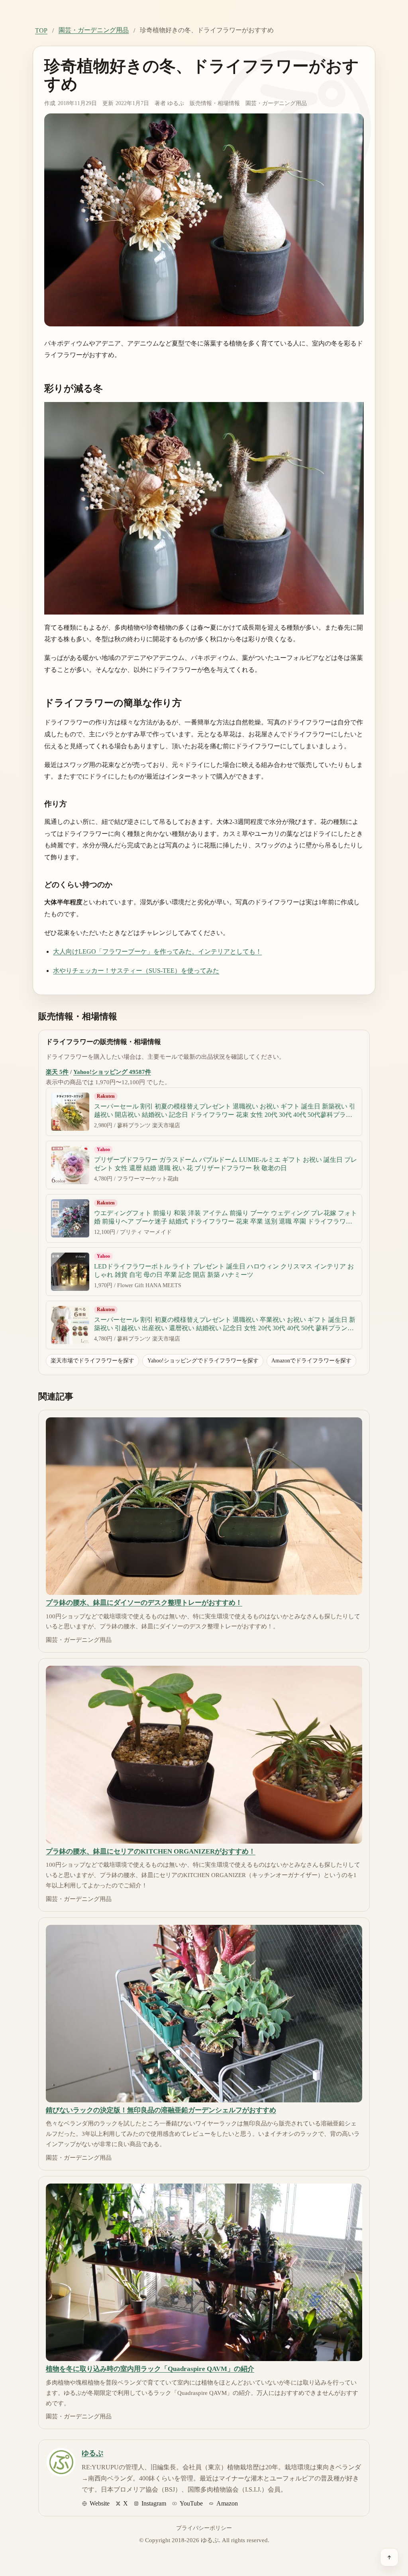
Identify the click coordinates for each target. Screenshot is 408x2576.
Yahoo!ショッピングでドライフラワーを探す (203, 1360)
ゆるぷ (176, 103)
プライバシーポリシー (204, 2528)
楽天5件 (57, 1072)
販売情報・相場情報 (215, 103)
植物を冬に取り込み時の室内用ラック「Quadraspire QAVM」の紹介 (150, 2369)
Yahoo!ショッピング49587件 (112, 1072)
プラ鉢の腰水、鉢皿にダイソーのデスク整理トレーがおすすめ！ (144, 1603)
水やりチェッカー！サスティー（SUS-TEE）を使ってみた (136, 971)
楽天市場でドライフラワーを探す (92, 1360)
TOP (41, 30)
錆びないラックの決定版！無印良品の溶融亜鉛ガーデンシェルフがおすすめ (161, 2110)
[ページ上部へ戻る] (389, 2557)
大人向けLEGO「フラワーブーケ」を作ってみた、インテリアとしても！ (157, 951)
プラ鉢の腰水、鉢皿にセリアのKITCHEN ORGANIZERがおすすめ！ (151, 1851)
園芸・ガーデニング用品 (94, 30)
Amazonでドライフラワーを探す (311, 1360)
